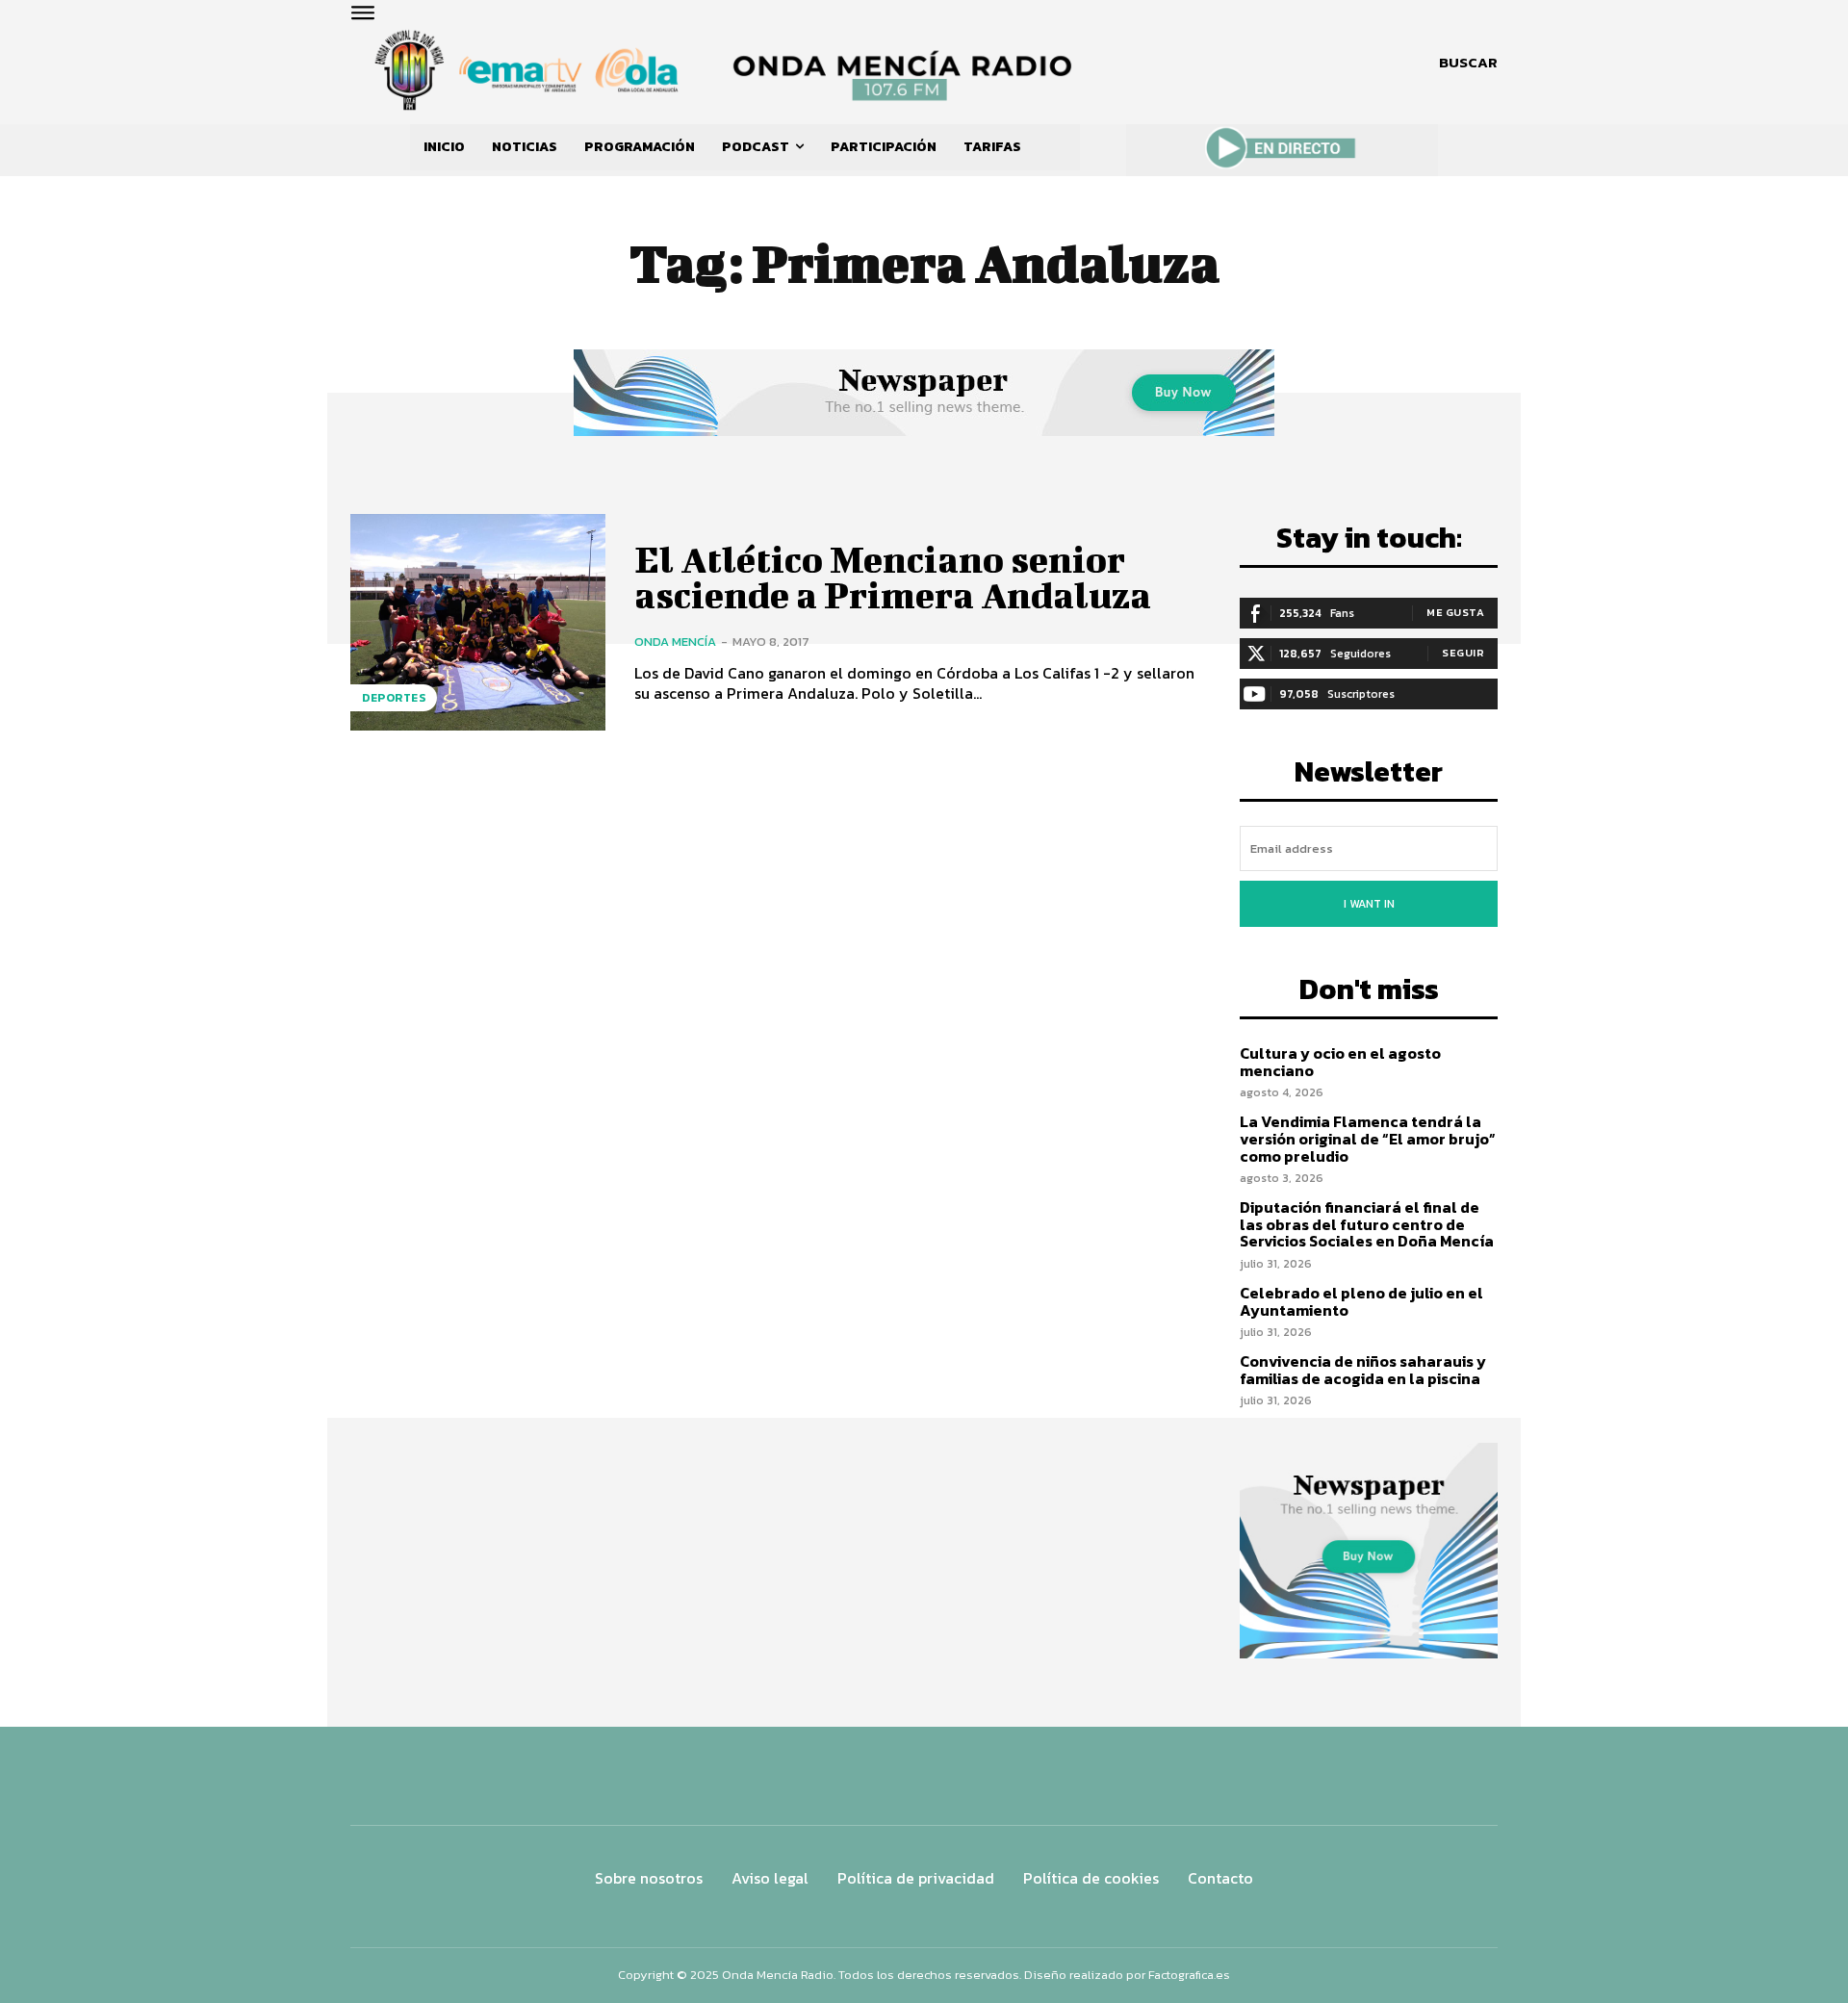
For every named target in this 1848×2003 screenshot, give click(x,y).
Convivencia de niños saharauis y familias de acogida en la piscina (1363, 1370)
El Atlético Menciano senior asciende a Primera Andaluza (893, 578)
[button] (1468, 63)
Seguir (1463, 653)
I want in (1369, 904)
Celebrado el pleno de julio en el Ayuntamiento (1361, 1301)
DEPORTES (394, 698)
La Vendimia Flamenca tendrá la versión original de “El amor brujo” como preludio (1368, 1138)
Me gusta (1455, 612)
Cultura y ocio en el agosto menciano (1340, 1062)
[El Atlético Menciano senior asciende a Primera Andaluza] (478, 622)
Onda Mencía (675, 642)
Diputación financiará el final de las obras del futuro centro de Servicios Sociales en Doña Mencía (1367, 1224)
